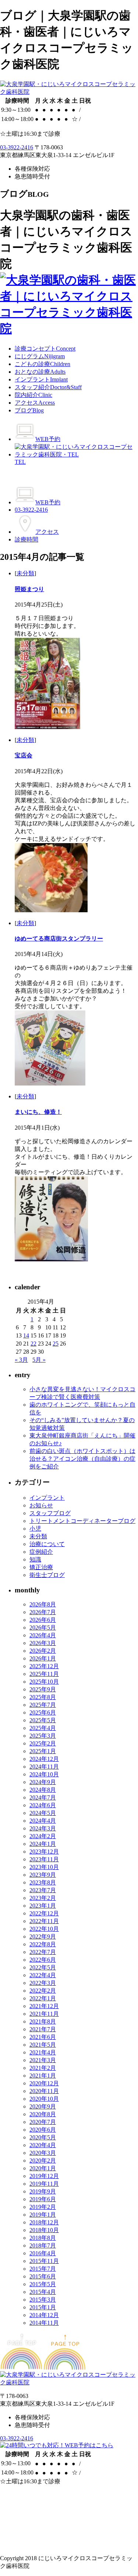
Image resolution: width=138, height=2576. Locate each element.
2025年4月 (43, 1728)
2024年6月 (43, 1805)
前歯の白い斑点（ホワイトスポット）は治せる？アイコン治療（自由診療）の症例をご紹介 (82, 1459)
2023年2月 (43, 1898)
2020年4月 (43, 2145)
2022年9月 (43, 1937)
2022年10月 (44, 1929)
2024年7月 (43, 1797)
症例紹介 (41, 1552)
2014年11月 (44, 2323)
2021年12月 (44, 2006)
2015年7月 (43, 2269)
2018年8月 (43, 2238)
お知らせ (41, 1505)
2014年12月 (44, 2315)
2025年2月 (43, 1743)
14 (26, 1335)
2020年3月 (43, 2153)
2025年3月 (43, 1736)
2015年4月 (43, 2292)
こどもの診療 (43, 364)
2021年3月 (43, 2060)
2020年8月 (43, 2114)
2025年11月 (44, 1674)
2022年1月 (43, 1998)
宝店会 (24, 755)
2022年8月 (43, 1944)
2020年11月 (44, 2091)
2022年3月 (43, 1983)
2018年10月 (44, 2230)
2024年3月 (43, 1828)
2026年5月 (43, 1628)
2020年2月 (43, 2161)
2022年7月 (43, 1952)
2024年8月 (43, 1790)
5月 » (39, 1360)
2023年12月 (44, 1852)
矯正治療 (41, 1567)
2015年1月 (43, 2307)
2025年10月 (44, 1682)
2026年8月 (43, 1604)
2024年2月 (43, 1836)
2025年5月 (43, 1720)
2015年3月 (43, 2300)
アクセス (35, 403)
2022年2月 (43, 1991)
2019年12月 (44, 2176)
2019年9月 (43, 2191)
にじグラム (40, 356)
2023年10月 (44, 1867)
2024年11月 (44, 1767)
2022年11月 (44, 1921)
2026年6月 (43, 1620)
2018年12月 (44, 2222)
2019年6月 (43, 2199)
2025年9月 (43, 1689)
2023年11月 (44, 1859)
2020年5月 (43, 2137)
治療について (47, 1544)
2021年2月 (43, 2068)
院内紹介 (33, 395)
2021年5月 (43, 2045)
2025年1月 (43, 1751)
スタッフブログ (50, 1513)
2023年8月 (43, 1882)
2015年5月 (43, 2284)
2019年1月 (43, 2215)
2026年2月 (43, 1651)
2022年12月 (44, 1913)
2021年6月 (43, 2037)
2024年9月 (43, 1782)
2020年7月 (43, 2122)
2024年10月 (44, 1774)
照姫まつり (29, 589)
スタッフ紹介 (48, 387)
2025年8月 (43, 1697)
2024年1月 (43, 1844)
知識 (35, 1559)
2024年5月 (43, 1813)
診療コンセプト (45, 349)
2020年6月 (43, 2130)
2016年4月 (43, 2253)
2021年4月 (43, 2052)
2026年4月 (43, 1635)
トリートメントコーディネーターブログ (82, 1521)
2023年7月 (43, 1890)
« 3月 (21, 1360)
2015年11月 (44, 2261)
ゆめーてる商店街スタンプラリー (59, 939)
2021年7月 (43, 2029)
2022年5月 (43, 1967)
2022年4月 (43, 1975)
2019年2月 (43, 2207)
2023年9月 (43, 1875)
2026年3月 (43, 1643)
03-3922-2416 (17, 147)
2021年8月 (43, 2021)
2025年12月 (44, 1666)
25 (56, 1344)
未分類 (25, 573)
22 (33, 1344)
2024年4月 (43, 1821)
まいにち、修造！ (38, 1112)
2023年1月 (43, 1906)
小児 (35, 1529)
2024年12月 (44, 1759)
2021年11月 (44, 2014)
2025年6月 (43, 1712)
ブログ (29, 410)
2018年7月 (43, 2245)
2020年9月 (43, 2106)
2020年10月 (44, 2099)
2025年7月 (43, 1705)
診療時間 (26, 539)
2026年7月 (43, 1612)
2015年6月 (43, 2276)
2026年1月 (43, 1658)
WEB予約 (48, 439)
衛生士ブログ (47, 1575)
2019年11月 (44, 2184)
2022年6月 (43, 1960)
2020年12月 (44, 2083)
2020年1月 (43, 2168)
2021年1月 (43, 2076)
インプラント (41, 379)
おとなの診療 (40, 372)
